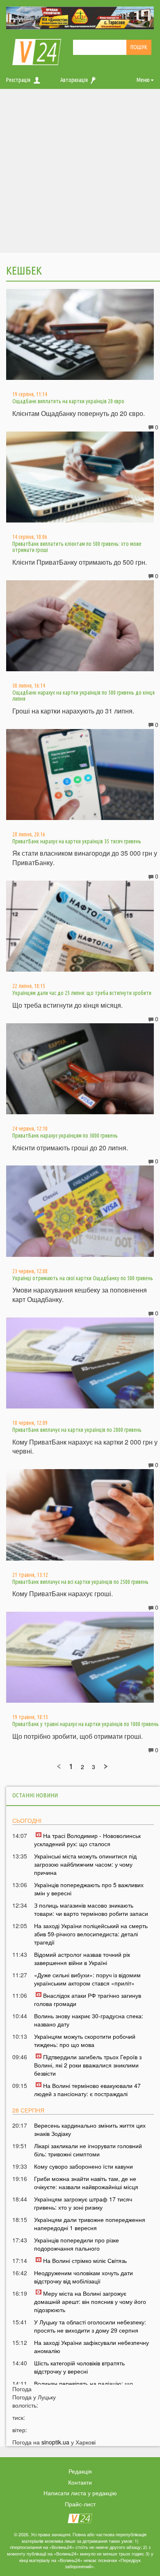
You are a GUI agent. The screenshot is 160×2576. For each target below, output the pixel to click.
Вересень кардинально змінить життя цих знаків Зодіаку (90, 2129)
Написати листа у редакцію (80, 2493)
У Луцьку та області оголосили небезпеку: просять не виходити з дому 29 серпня (90, 2326)
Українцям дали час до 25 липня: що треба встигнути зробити (82, 993)
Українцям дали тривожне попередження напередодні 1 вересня (90, 2224)
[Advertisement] (80, 173)
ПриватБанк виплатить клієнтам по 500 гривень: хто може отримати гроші (77, 547)
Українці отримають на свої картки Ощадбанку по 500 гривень (83, 1278)
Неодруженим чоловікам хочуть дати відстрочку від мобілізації (83, 2277)
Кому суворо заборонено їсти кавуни (83, 2166)
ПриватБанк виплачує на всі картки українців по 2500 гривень (80, 1582)
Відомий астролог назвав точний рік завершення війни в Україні (82, 1958)
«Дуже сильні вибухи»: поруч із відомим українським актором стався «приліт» (87, 1979)
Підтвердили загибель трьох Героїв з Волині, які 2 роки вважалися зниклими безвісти (88, 2065)
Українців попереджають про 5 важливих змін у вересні (89, 1889)
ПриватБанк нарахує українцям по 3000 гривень (65, 1136)
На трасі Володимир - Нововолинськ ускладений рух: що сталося (87, 1840)
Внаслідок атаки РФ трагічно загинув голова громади (88, 1999)
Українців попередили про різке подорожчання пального (77, 2244)
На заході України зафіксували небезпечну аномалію (91, 2347)
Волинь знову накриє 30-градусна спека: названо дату (89, 2020)
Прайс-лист (80, 2504)
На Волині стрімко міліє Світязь (85, 2260)
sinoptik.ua (55, 2442)
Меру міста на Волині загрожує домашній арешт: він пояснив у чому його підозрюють (90, 2301)
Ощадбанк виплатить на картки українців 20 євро (68, 401)
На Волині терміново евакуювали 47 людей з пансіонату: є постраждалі (87, 2090)
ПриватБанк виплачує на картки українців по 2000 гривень (77, 1430)
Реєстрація (18, 80)
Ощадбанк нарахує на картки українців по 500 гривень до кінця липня (83, 696)
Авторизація (74, 80)
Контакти (80, 2482)
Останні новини (35, 1795)
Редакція (80, 2471)
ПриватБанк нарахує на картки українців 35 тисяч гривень (77, 841)
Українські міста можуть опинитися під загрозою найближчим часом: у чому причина (85, 1864)
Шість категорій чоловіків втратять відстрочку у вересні (79, 2367)
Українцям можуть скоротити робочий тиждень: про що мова (85, 2040)
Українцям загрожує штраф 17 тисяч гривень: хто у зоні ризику (83, 2203)
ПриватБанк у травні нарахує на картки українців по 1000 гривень (86, 1724)
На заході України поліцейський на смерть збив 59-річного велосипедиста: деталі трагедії (91, 1934)
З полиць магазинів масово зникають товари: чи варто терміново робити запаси (91, 1909)
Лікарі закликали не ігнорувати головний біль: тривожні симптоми (88, 2150)
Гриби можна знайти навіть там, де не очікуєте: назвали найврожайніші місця (86, 2183)
